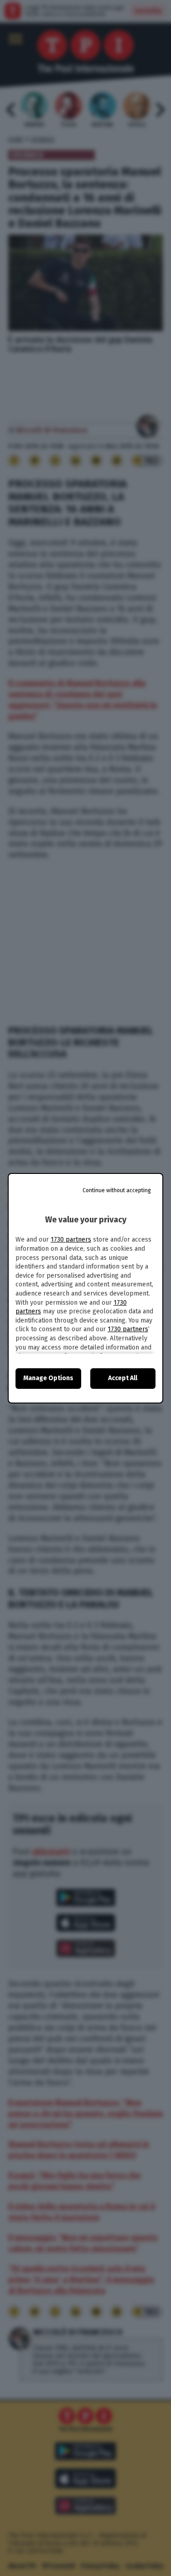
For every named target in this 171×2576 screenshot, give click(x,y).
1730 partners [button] (71, 1240)
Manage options (48, 1378)
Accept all (123, 1378)
